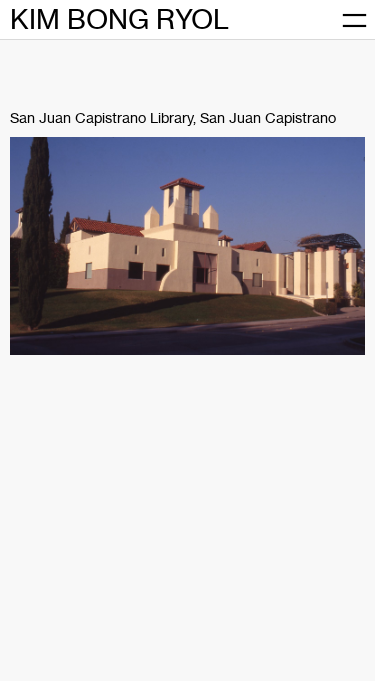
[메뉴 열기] (354, 20)
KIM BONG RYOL (119, 19)
